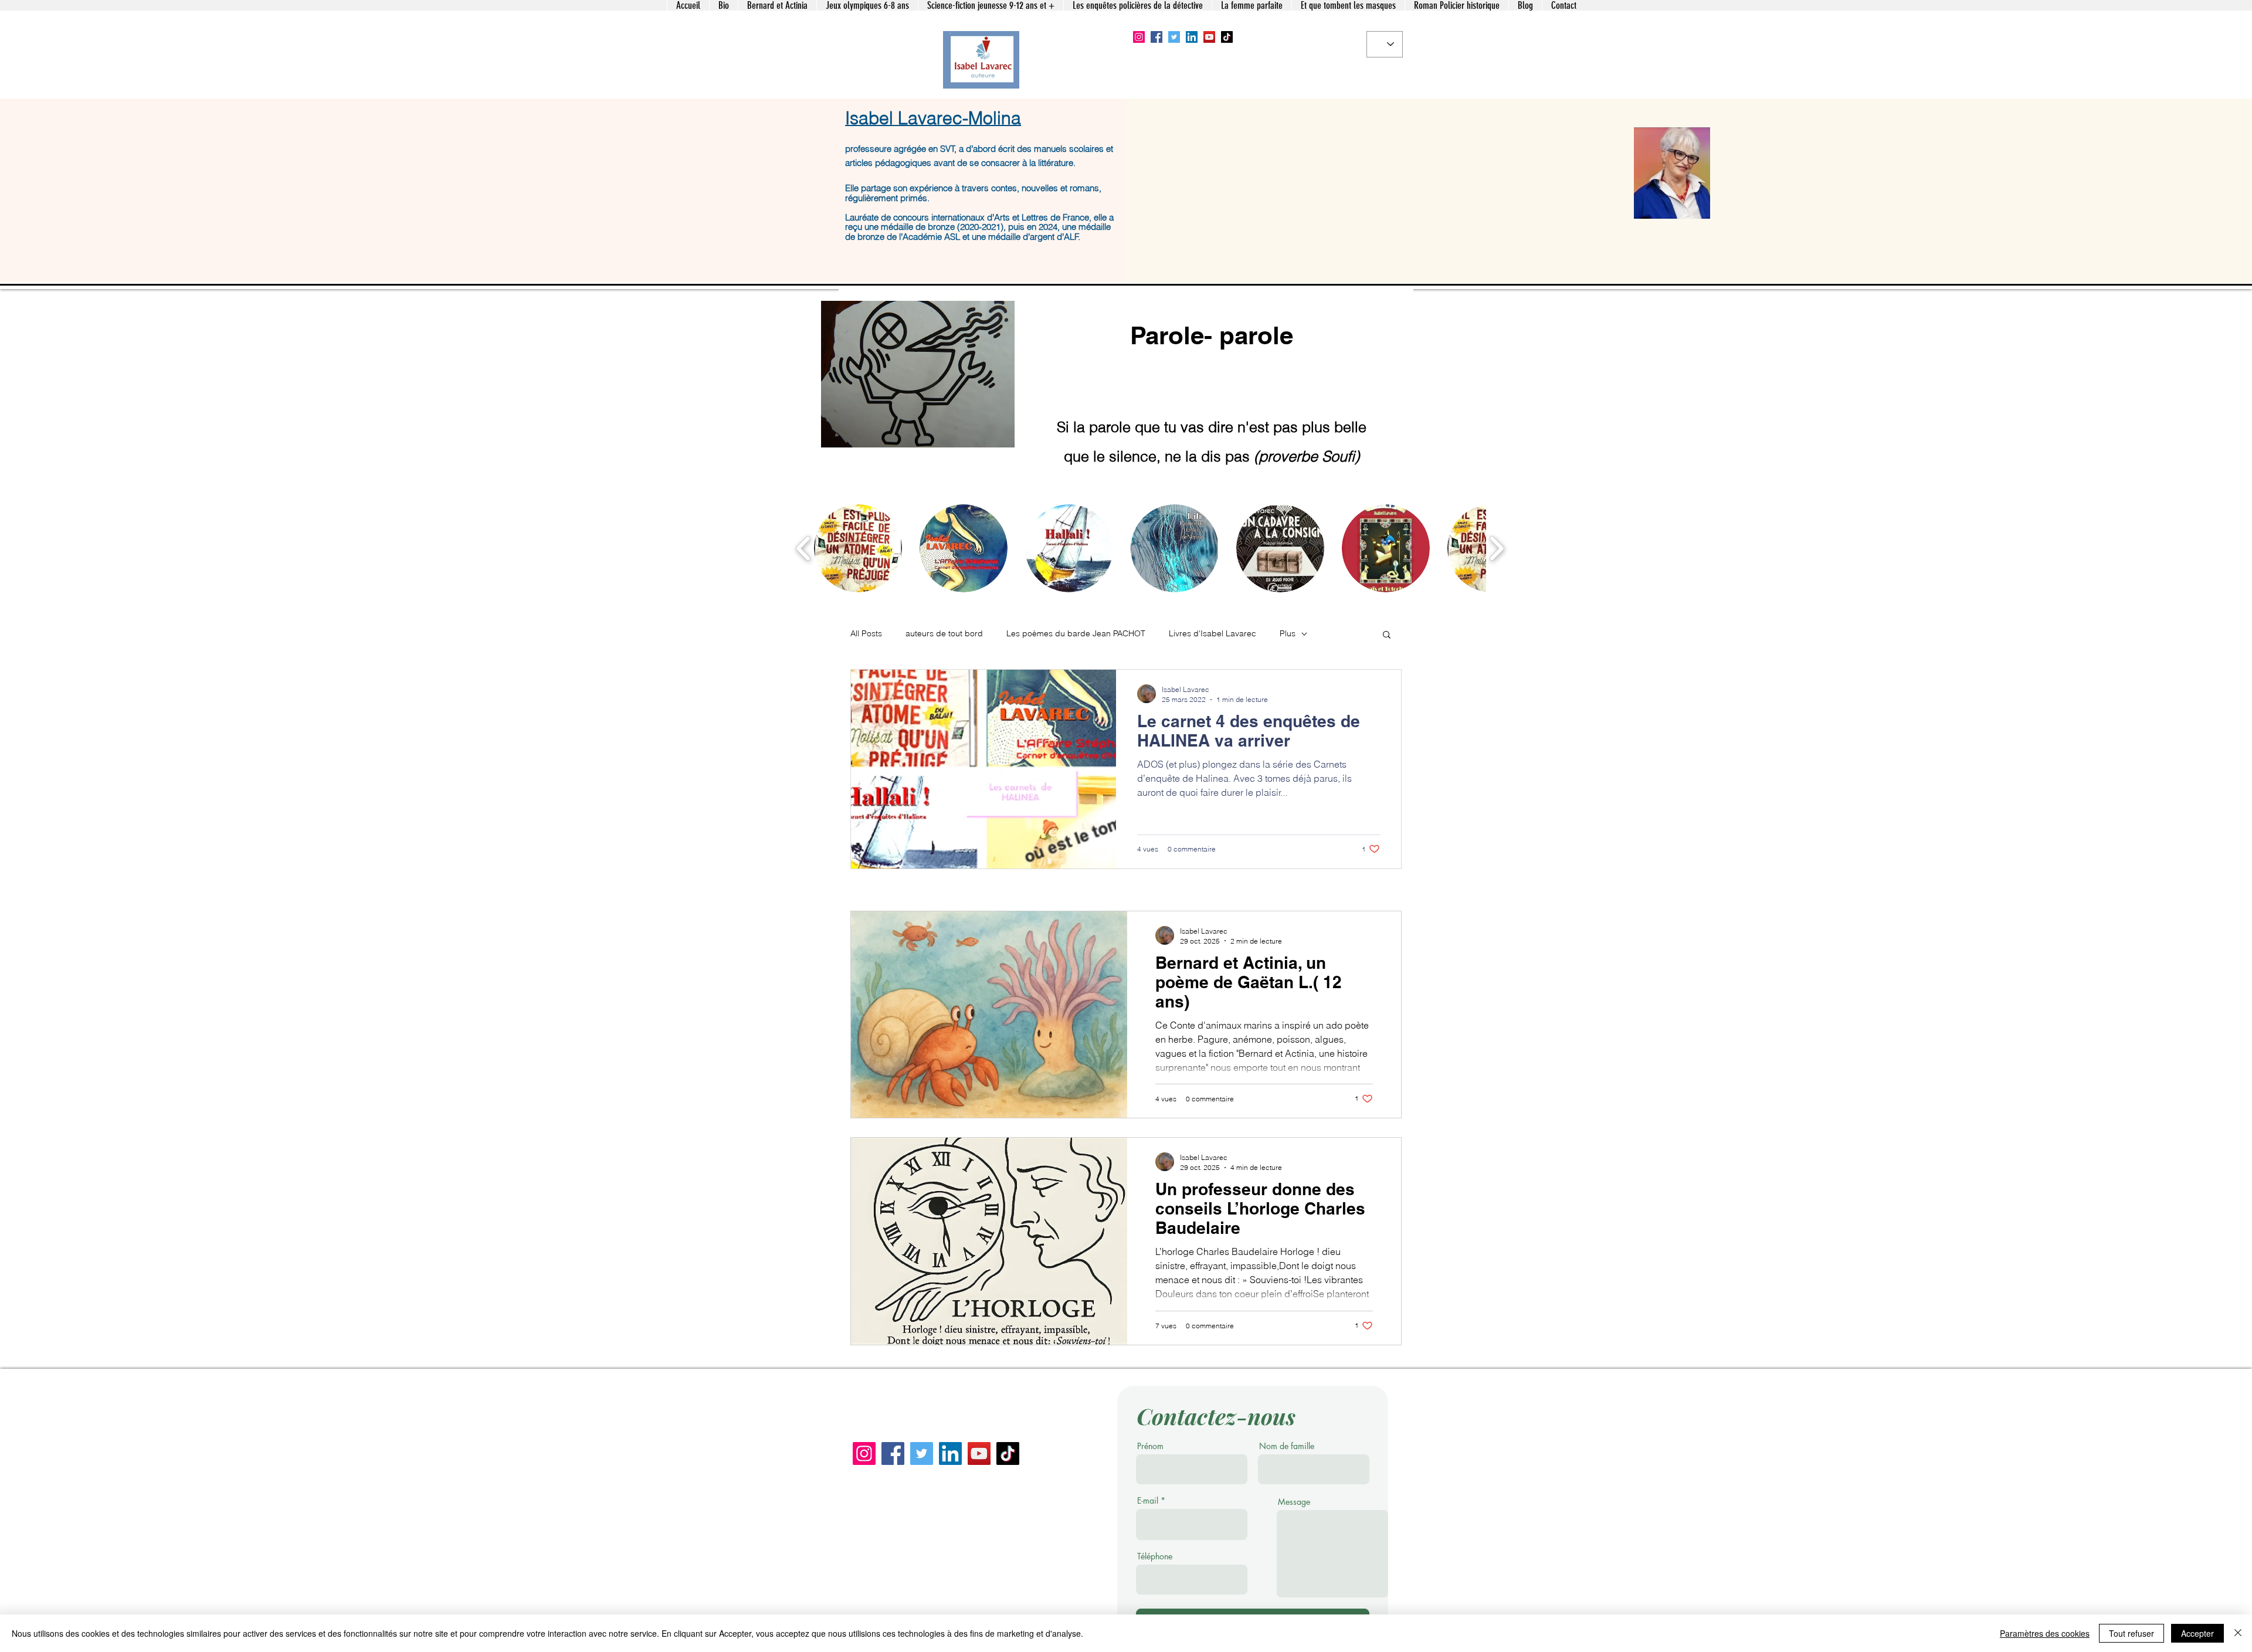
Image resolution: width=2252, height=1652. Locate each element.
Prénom (1150, 1446)
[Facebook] (1156, 37)
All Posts (866, 633)
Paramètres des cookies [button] (2045, 1633)
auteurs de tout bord (944, 633)
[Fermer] (2238, 1633)
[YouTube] (1209, 37)
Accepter (2197, 1633)
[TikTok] (1227, 37)
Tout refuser (2131, 1633)
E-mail (1148, 1501)
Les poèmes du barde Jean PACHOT (1076, 633)
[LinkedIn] (1192, 37)
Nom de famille (1287, 1446)
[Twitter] (1174, 37)
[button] (858, 548)
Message (1294, 1502)
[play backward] (804, 548)
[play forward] (1496, 548)
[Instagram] (1139, 37)
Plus (1288, 633)
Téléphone (1155, 1556)
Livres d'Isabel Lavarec (1213, 633)
